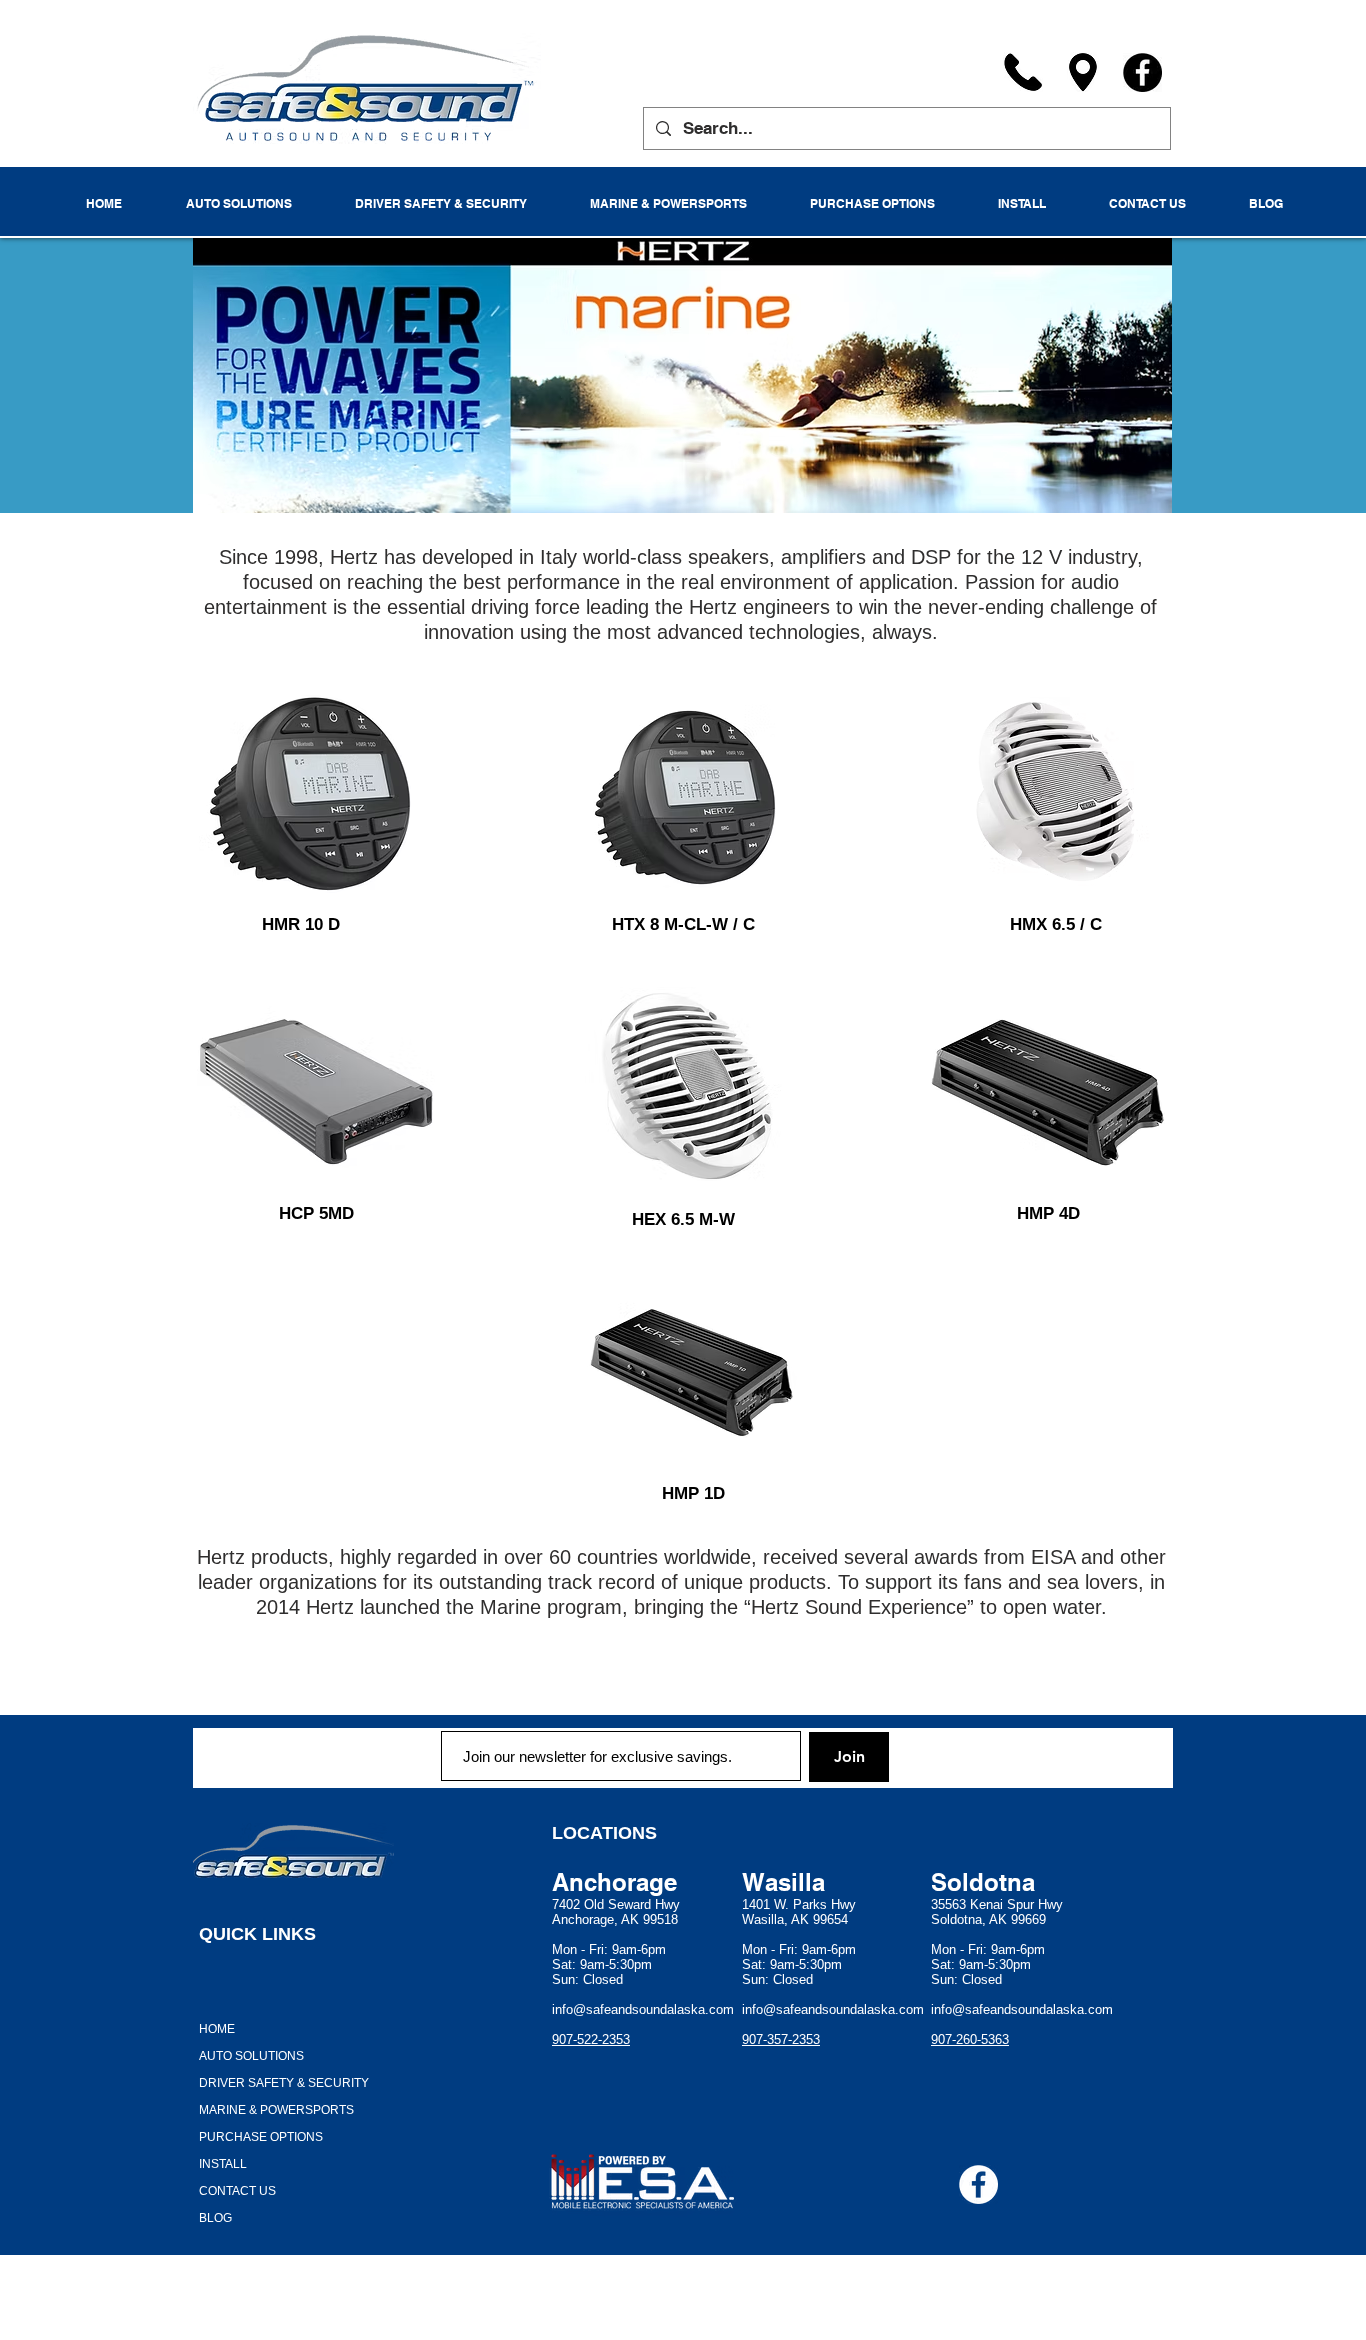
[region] (306, 792)
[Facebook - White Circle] (978, 2184)
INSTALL (223, 2164)
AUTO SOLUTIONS (251, 2056)
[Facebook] (1142, 72)
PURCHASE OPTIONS (261, 2137)
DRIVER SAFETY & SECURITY (284, 2083)
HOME (217, 2029)
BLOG (215, 2218)
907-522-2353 (591, 2039)
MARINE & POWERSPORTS (276, 2110)
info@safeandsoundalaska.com (643, 2009)
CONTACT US (237, 2191)
